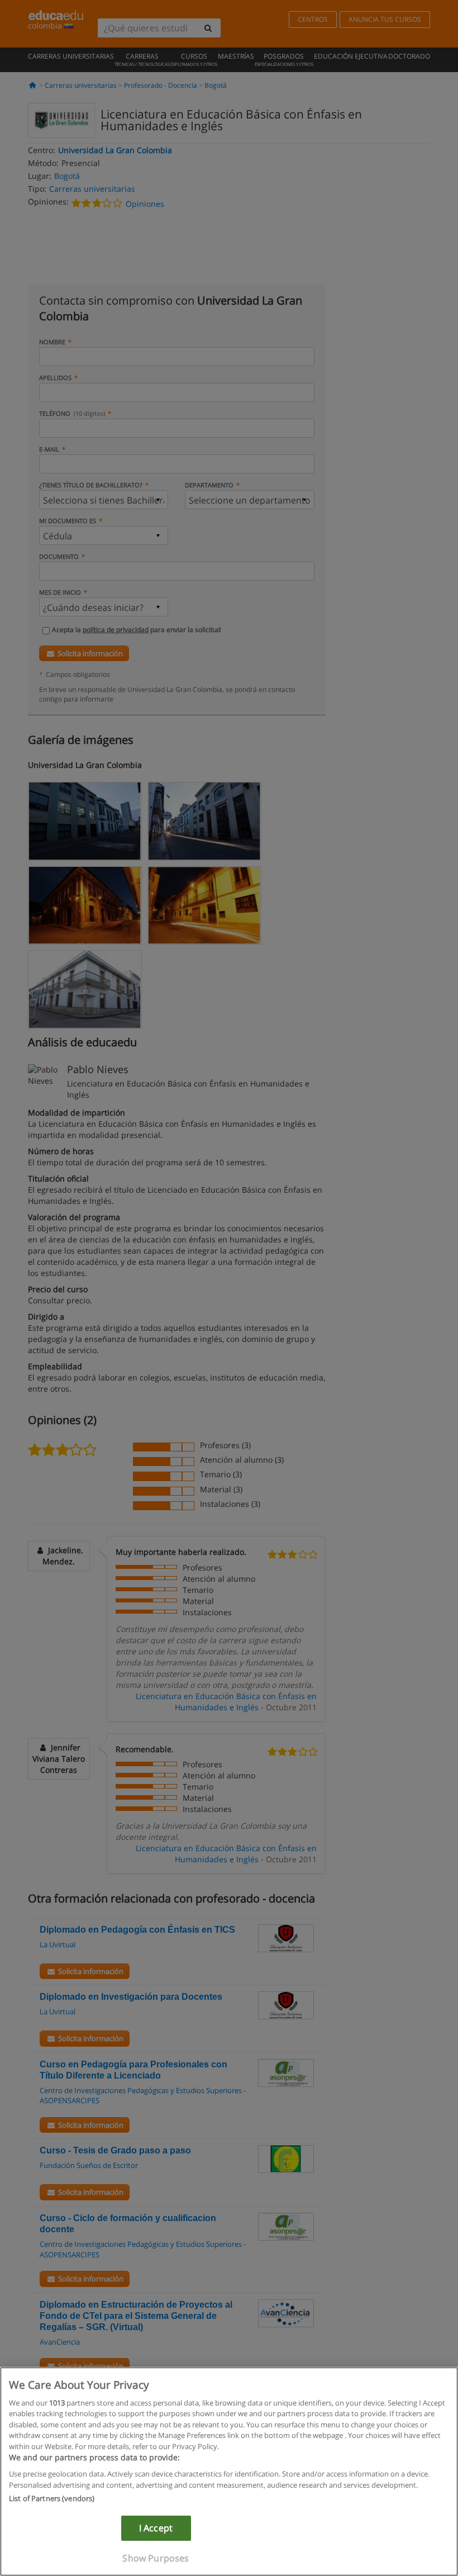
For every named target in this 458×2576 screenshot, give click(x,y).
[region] (229, 2471)
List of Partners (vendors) (52, 2498)
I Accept (156, 2528)
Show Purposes (156, 2558)
